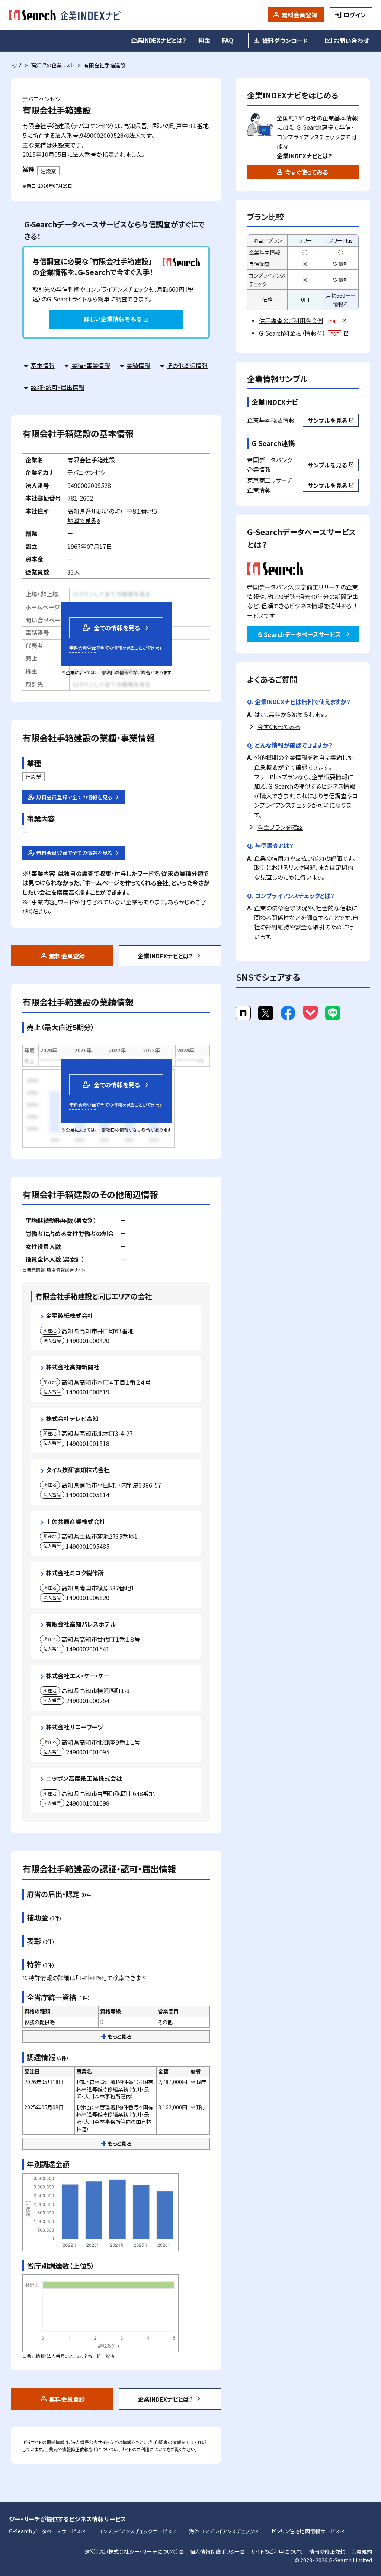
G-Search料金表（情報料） (304, 333)
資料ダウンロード (285, 41)
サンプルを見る (331, 420)
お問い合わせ (351, 41)
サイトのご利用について (143, 2449)
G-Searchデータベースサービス (299, 634)
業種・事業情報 (91, 365)
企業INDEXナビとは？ (159, 40)
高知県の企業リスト (53, 65)
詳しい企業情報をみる (116, 319)
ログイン (355, 15)
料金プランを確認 (280, 827)
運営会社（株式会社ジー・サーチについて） (134, 2551)
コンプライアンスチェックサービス (137, 2531)
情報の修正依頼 (327, 2551)
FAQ (228, 40)
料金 (204, 40)
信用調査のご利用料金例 (303, 320)
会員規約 (362, 2551)
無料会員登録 (300, 15)
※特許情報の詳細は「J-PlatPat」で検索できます (84, 1978)
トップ (15, 65)
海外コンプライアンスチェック (224, 2531)
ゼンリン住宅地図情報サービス (308, 2531)
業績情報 (138, 365)
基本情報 (43, 365)
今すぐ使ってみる (307, 172)
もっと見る (120, 2036)
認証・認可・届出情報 (58, 387)
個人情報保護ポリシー (217, 2551)
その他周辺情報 (187, 365)
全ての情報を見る (111, 627)
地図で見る (84, 520)
